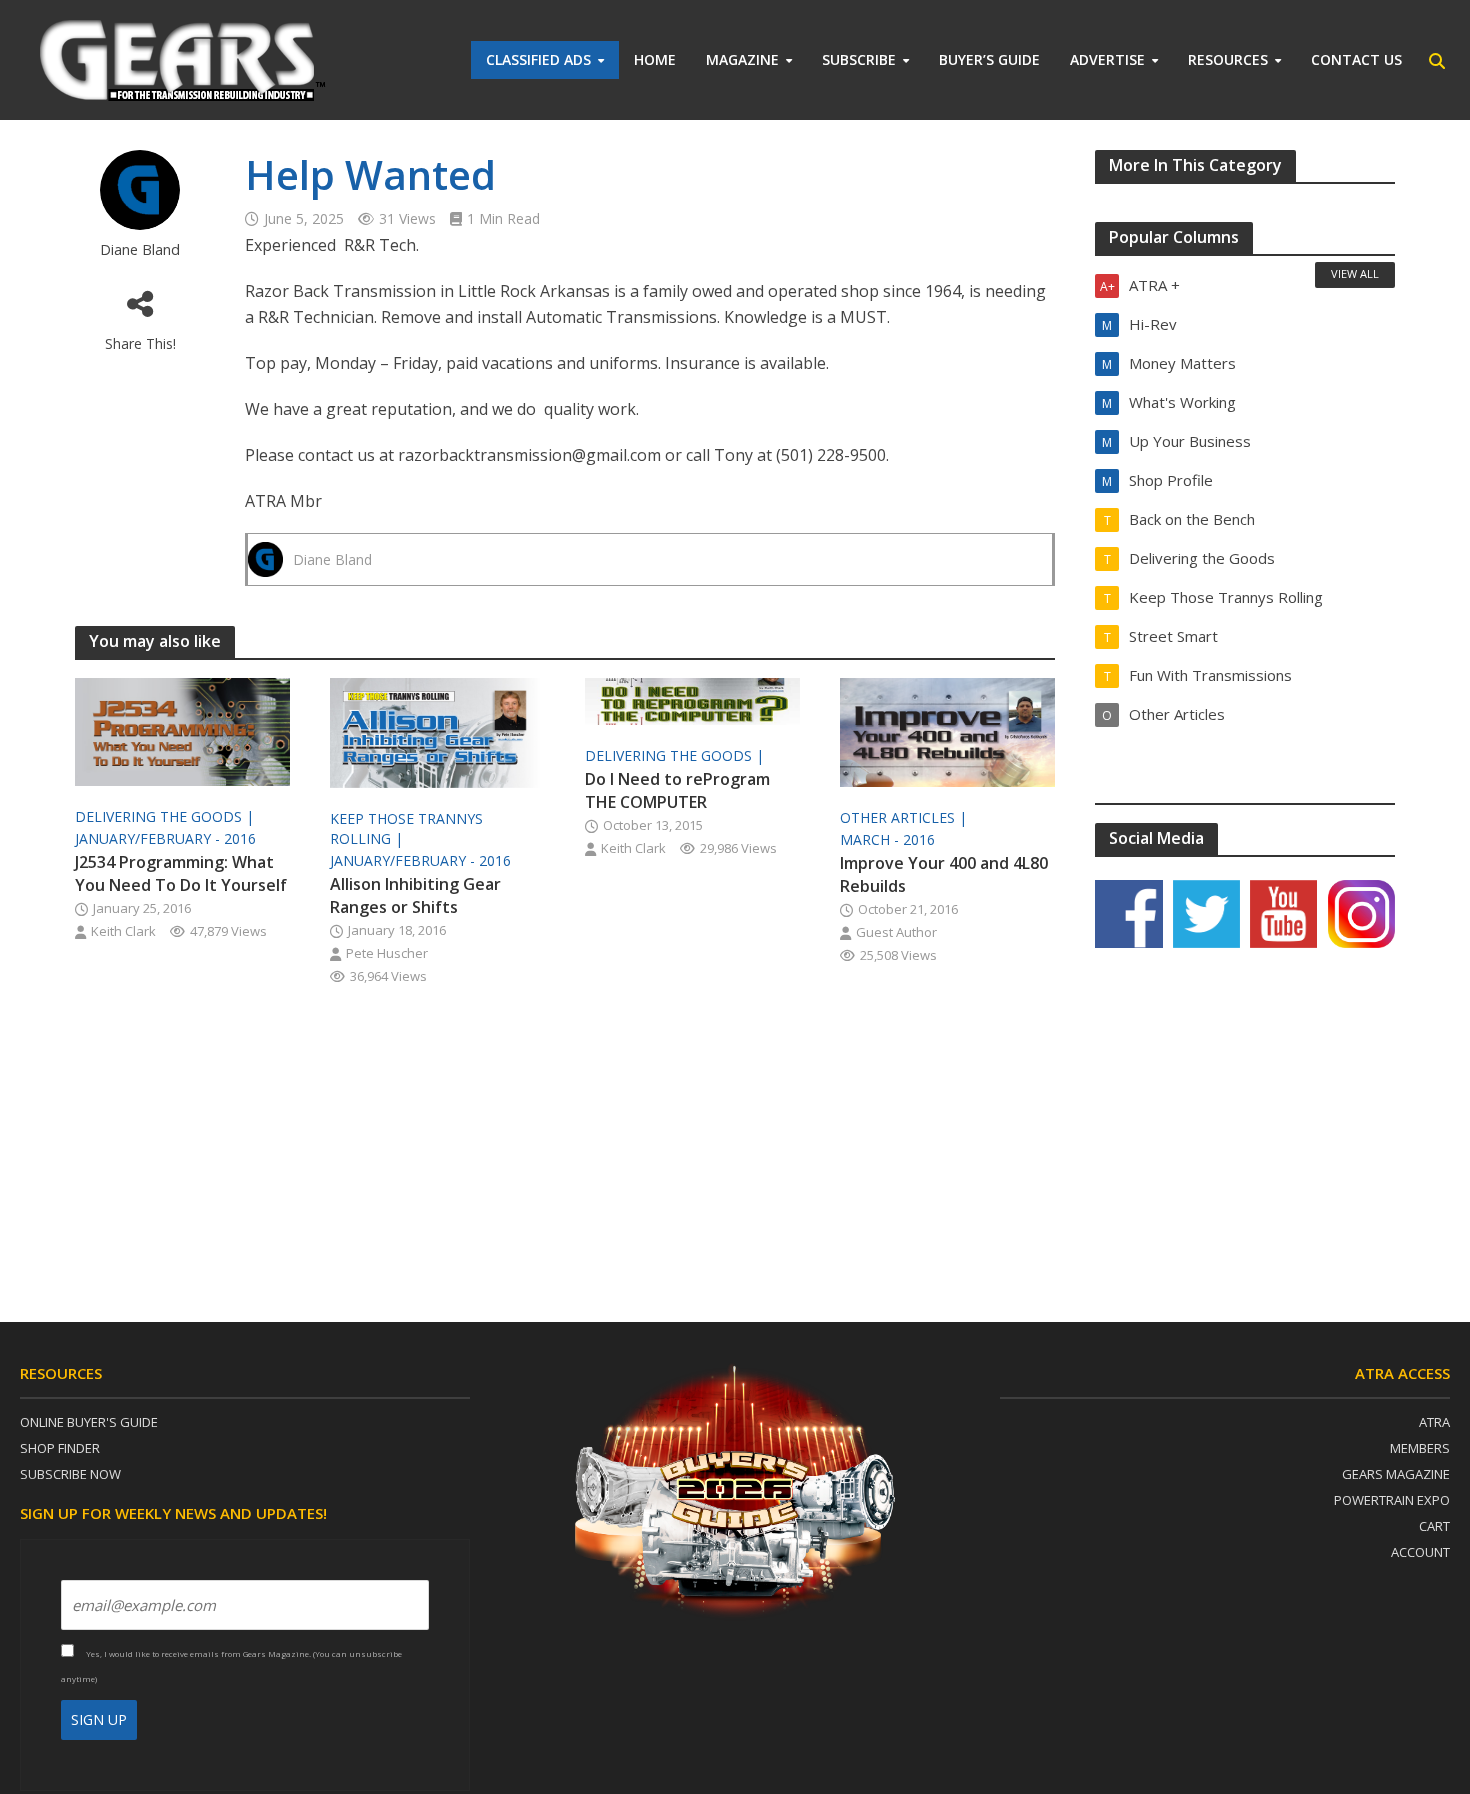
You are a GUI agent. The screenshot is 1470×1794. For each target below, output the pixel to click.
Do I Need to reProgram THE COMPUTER (677, 790)
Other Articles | (905, 817)
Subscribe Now (70, 1474)
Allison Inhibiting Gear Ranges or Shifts (415, 895)
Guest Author (896, 932)
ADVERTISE (1107, 59)
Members (1420, 1448)
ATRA (1434, 1422)
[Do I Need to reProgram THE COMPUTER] (692, 700)
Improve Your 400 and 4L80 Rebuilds (944, 874)
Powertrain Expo (1392, 1500)
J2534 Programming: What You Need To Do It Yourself (181, 873)
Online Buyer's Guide (89, 1422)
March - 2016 (887, 839)
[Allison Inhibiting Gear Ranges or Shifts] (437, 731)
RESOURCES (1228, 59)
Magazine (742, 59)
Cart (1434, 1526)
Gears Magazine (1396, 1474)
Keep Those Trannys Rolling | (406, 828)
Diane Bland (140, 249)
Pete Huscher (387, 953)
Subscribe (859, 59)
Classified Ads (538, 59)
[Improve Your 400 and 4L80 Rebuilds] (947, 731)
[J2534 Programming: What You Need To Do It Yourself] (182, 730)
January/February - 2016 (165, 838)
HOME (655, 59)
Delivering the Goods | (166, 816)
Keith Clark (123, 931)
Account (1420, 1552)
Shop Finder (60, 1448)
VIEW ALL (1355, 273)
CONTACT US (1356, 59)
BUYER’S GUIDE (989, 59)
